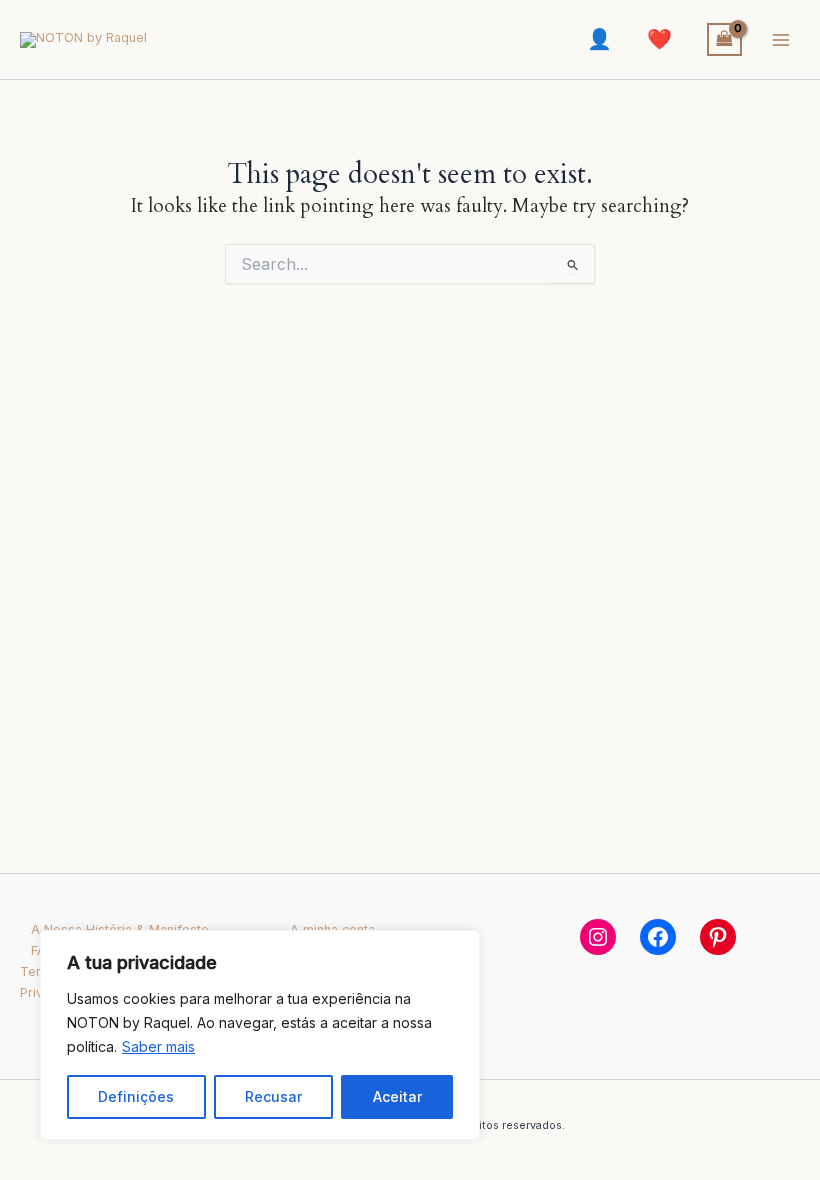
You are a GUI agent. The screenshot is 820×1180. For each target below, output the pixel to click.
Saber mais (158, 1046)
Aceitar (397, 1096)
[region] (260, 1035)
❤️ (659, 39)
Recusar (273, 1096)
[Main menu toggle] (781, 40)
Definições (136, 1096)
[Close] (459, 947)
